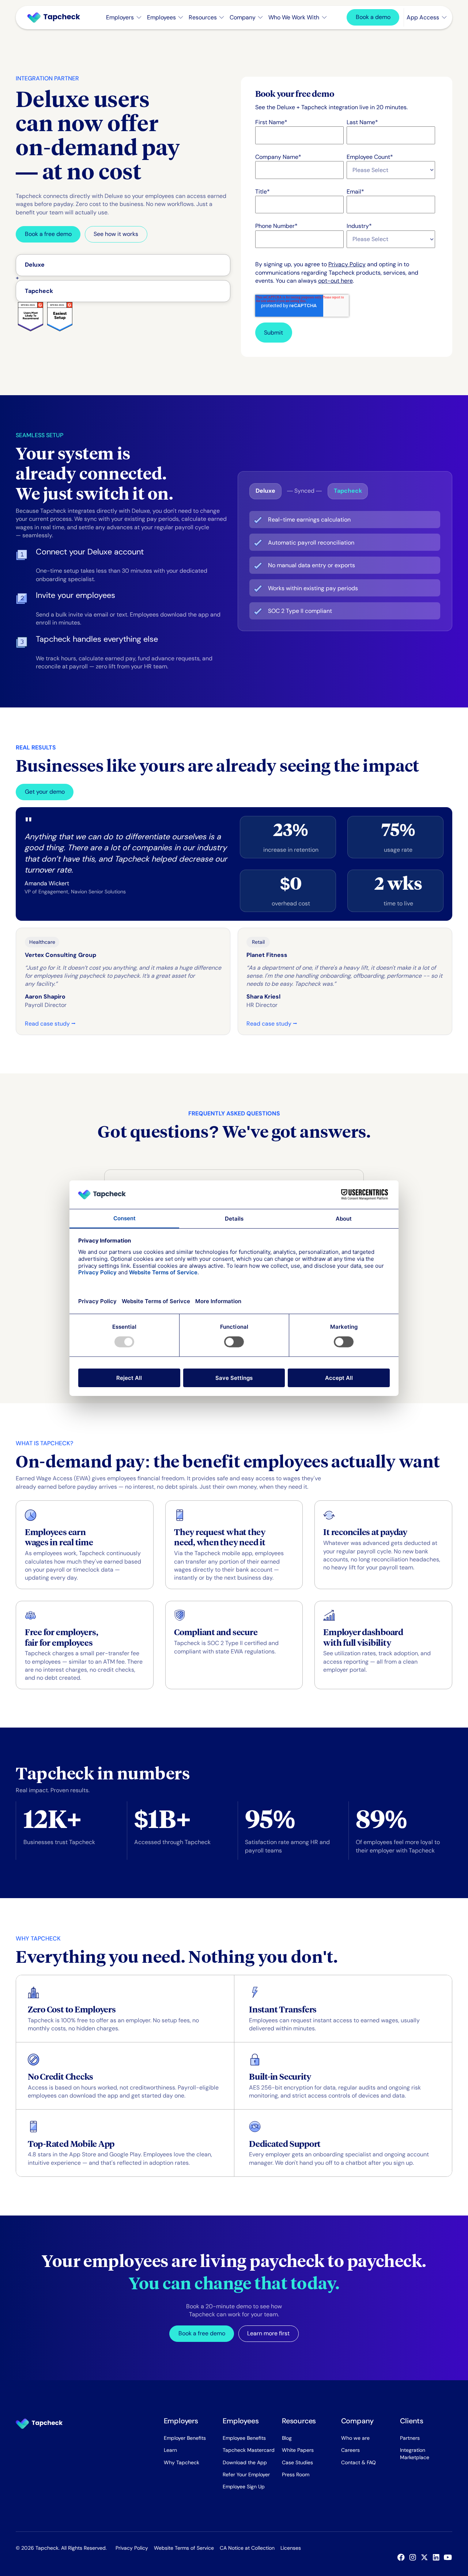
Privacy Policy (347, 264)
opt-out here (335, 281)
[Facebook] (403, 2557)
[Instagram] (414, 2557)
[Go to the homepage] (39, 2424)
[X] (426, 2557)
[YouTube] (449, 2557)
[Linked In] (438, 2557)
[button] (124, 18)
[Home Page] (57, 18)
